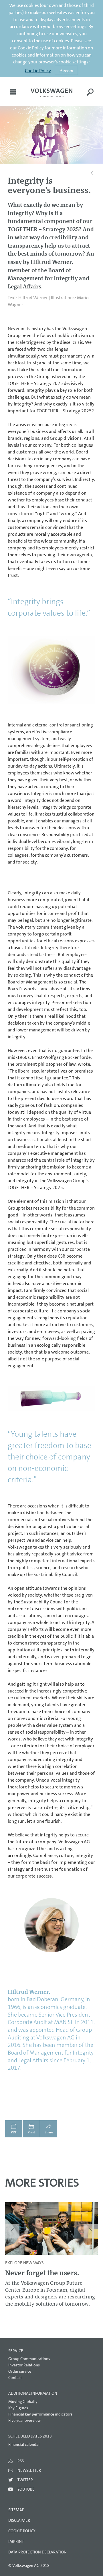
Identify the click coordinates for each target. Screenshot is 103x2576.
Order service (20, 2371)
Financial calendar (24, 2444)
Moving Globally (23, 2402)
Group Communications (29, 2359)
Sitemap (16, 2510)
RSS (21, 2461)
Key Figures (18, 2408)
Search (90, 96)
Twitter (25, 2480)
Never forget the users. (42, 2273)
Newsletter (29, 2470)
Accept (66, 70)
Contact (15, 2378)
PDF (14, 2132)
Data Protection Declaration (37, 2552)
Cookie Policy (38, 71)
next (91, 2231)
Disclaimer (19, 2520)
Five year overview (24, 2420)
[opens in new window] (51, 93)
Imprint (16, 2541)
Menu (13, 96)
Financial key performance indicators (40, 2414)
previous (12, 2231)
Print (31, 2132)
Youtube (26, 2489)
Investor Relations (24, 2365)
